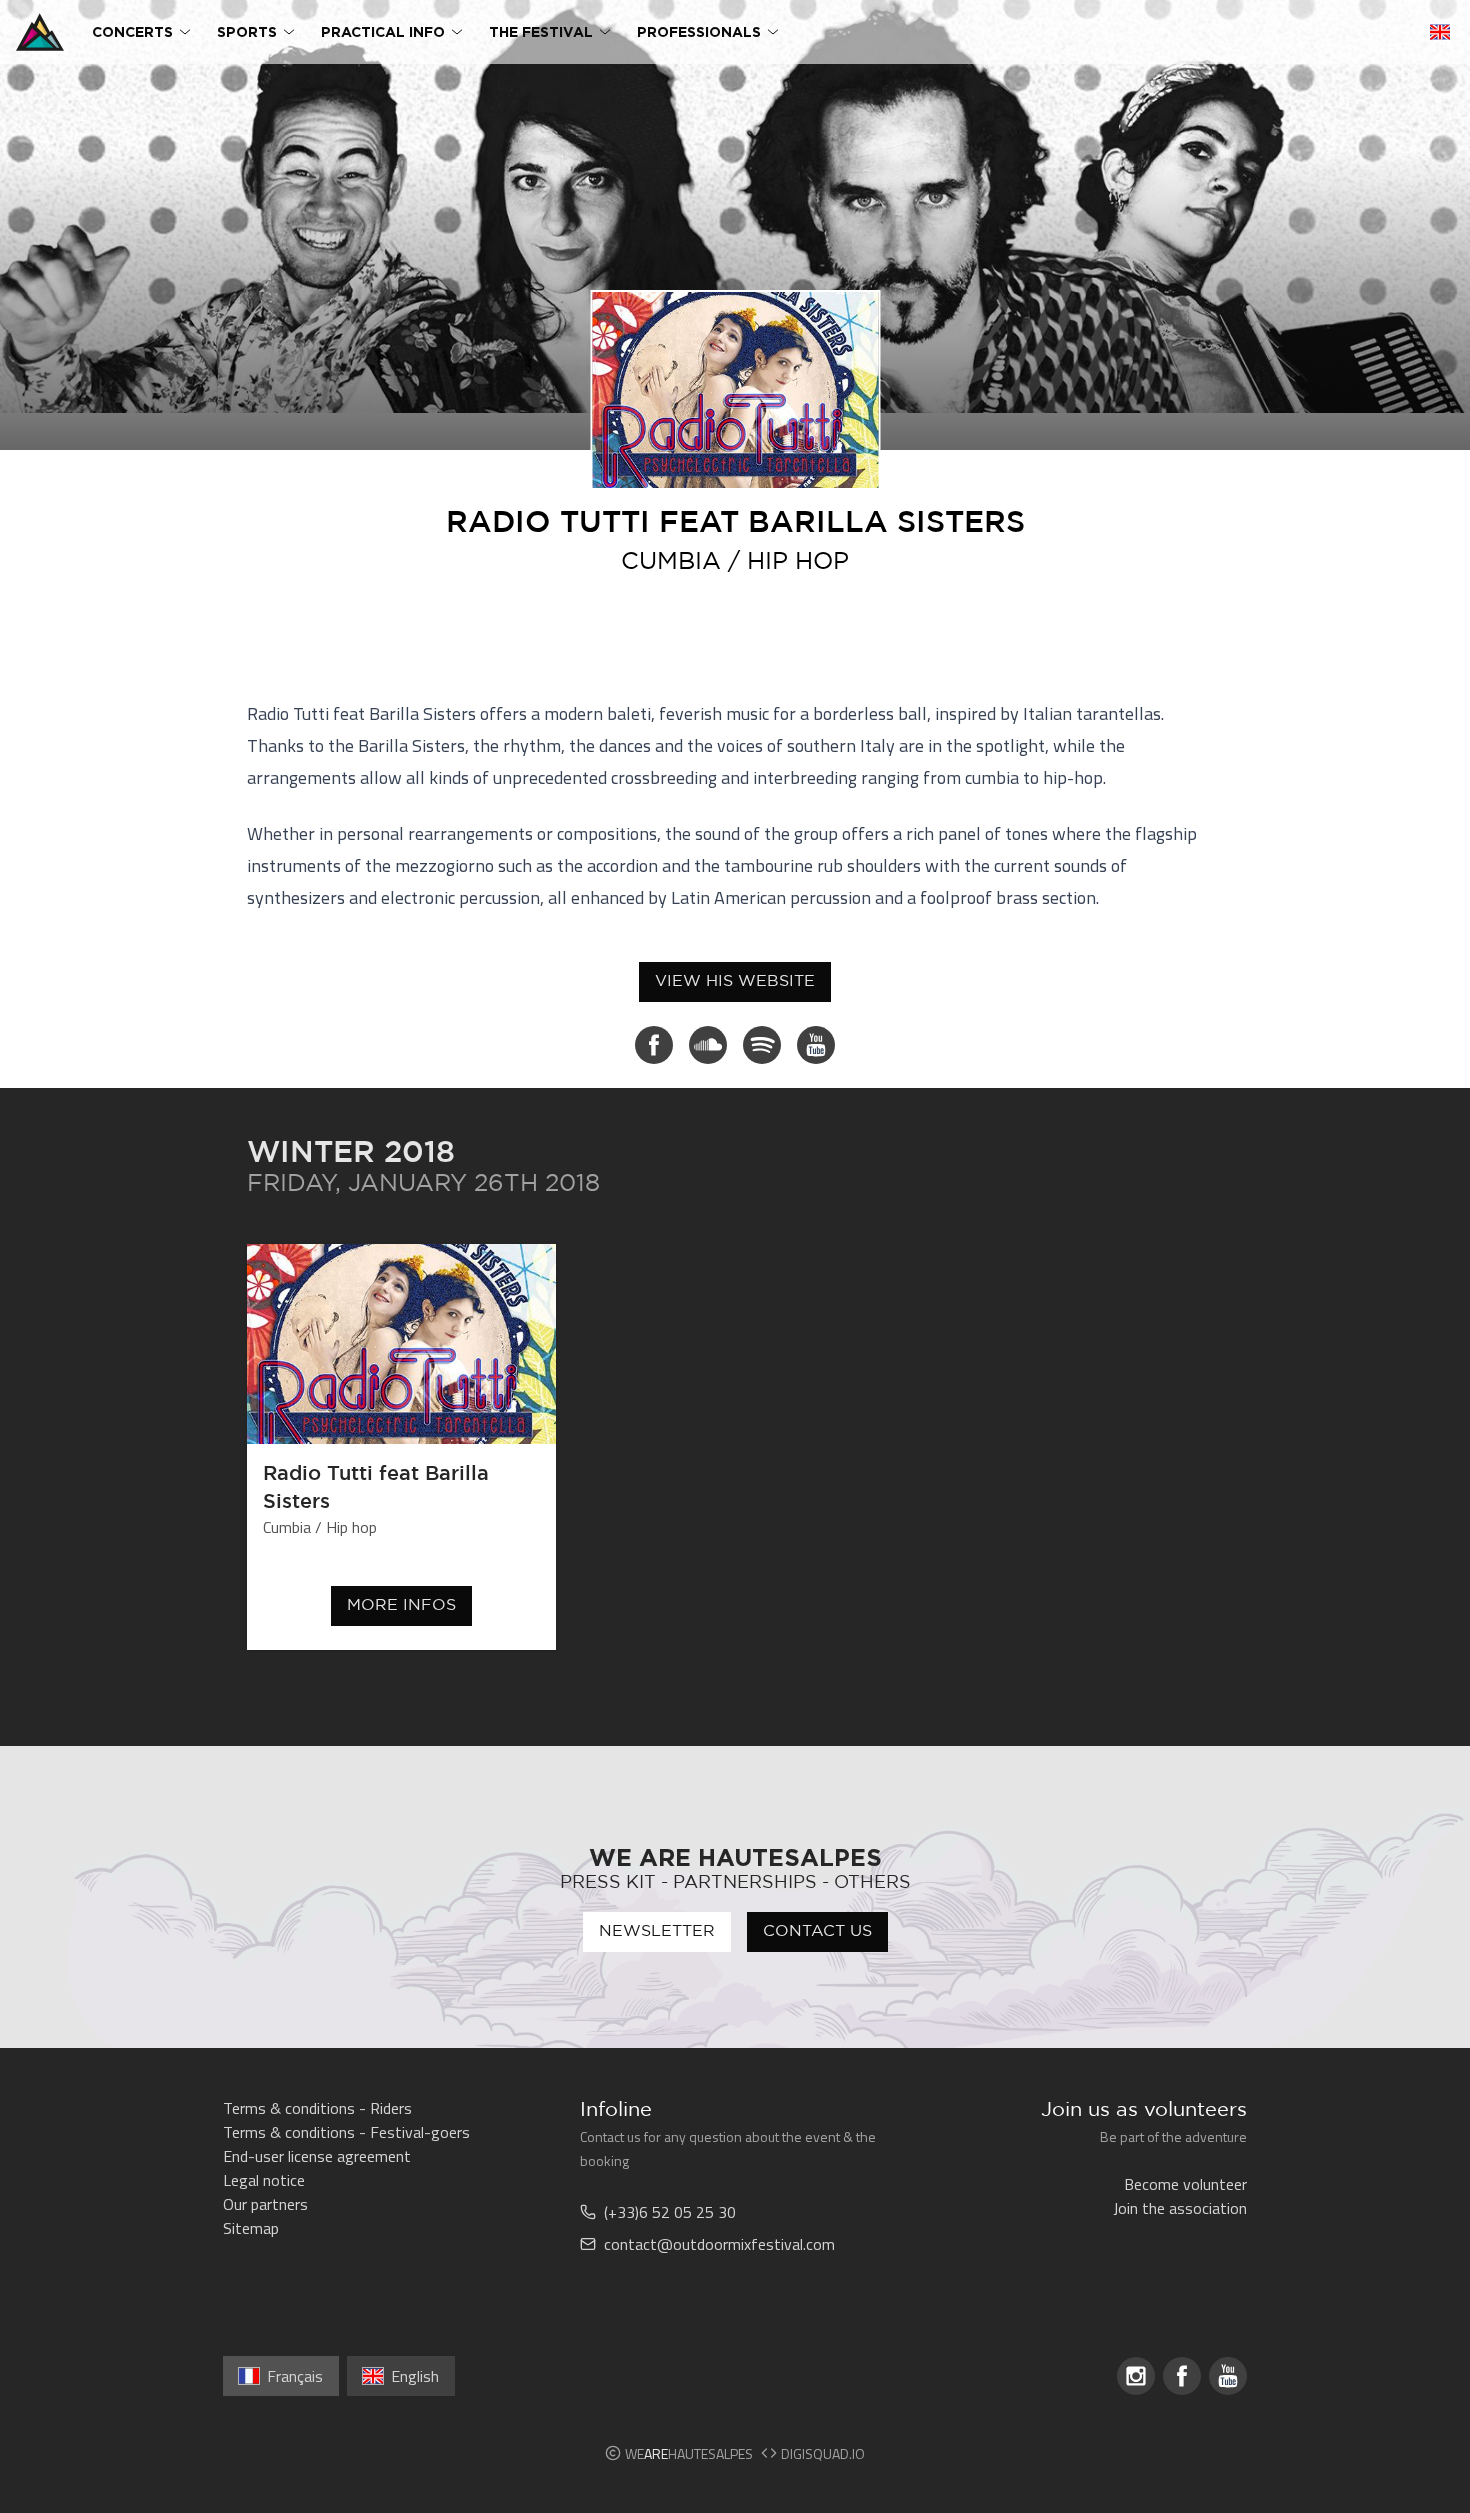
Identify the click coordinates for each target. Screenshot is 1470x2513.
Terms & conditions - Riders (317, 2108)
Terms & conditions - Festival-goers (346, 2132)
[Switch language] (1440, 32)
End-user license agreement (317, 2156)
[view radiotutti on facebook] (654, 1045)
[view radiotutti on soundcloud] (708, 1045)
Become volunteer (1185, 2184)
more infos (401, 1605)
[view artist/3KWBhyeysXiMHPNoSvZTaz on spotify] (762, 1045)
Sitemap (251, 2228)
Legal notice (264, 2180)
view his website (735, 981)
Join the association (1180, 2208)
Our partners (265, 2204)
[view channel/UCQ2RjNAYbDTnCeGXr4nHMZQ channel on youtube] (816, 1045)
